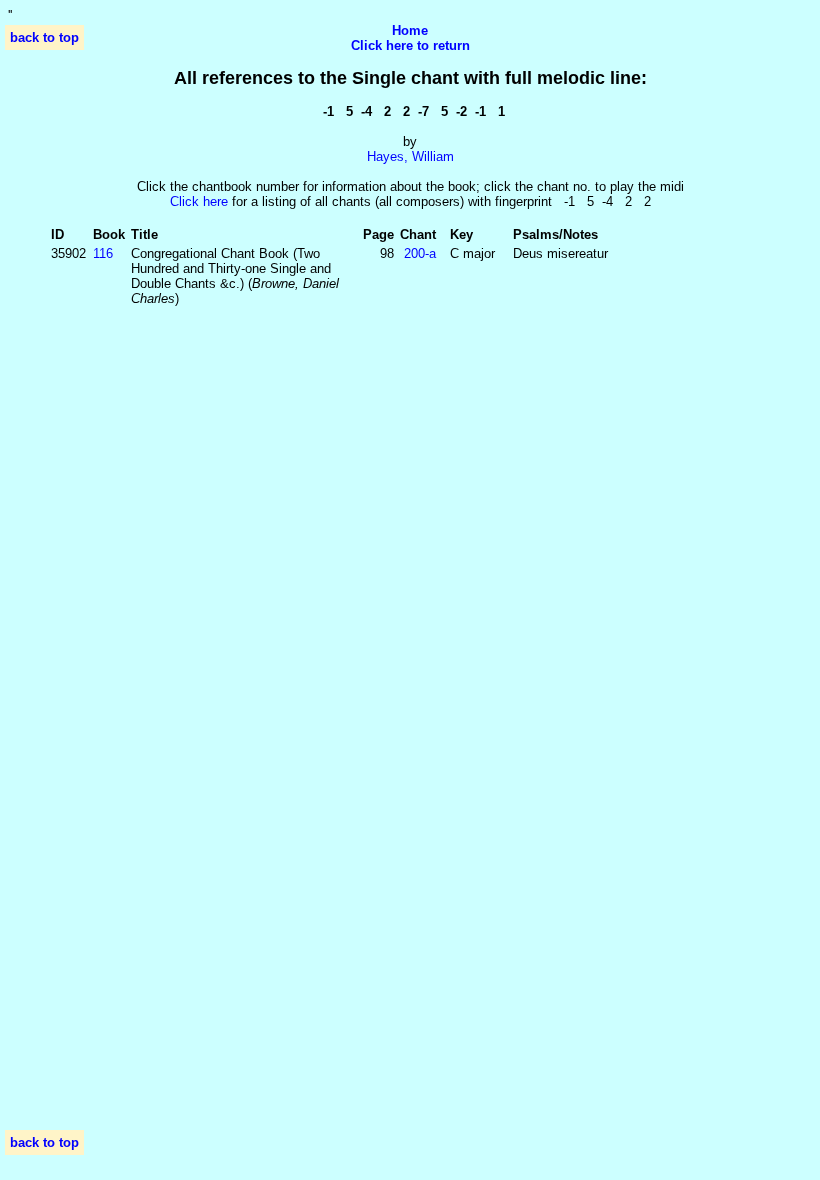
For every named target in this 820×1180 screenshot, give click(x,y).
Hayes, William (410, 156)
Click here (199, 201)
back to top (44, 37)
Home (410, 30)
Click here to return (410, 45)
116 (103, 253)
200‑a (420, 253)
